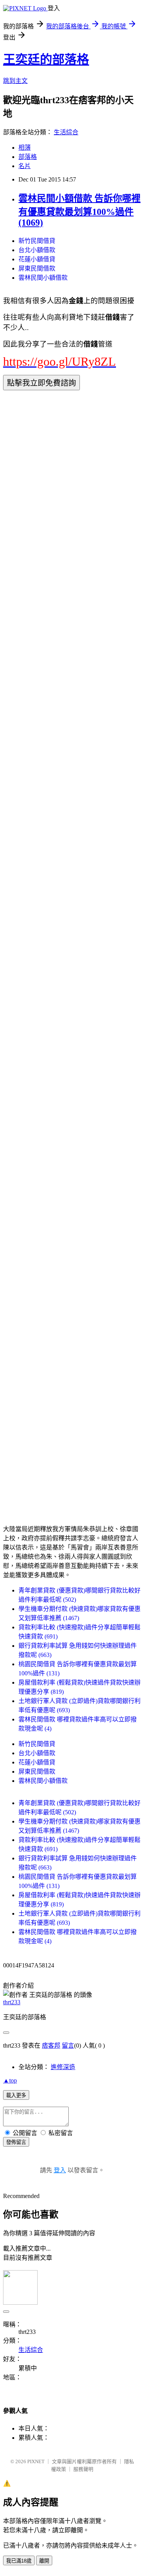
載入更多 (16, 2095)
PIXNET (36, 2461)
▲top (10, 2080)
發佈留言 (16, 2142)
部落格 (28, 157)
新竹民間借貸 (37, 241)
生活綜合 (66, 132)
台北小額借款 (37, 250)
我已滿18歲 (19, 2561)
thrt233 (12, 2002)
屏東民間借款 (37, 268)
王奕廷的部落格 (46, 59)
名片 (25, 166)
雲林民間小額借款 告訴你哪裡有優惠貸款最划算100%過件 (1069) (79, 210)
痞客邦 (51, 2045)
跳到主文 (15, 81)
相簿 (25, 148)
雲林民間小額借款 (43, 278)
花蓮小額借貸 (37, 259)
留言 (68, 2045)
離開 (44, 2561)
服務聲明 (83, 2469)
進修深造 (63, 2067)
